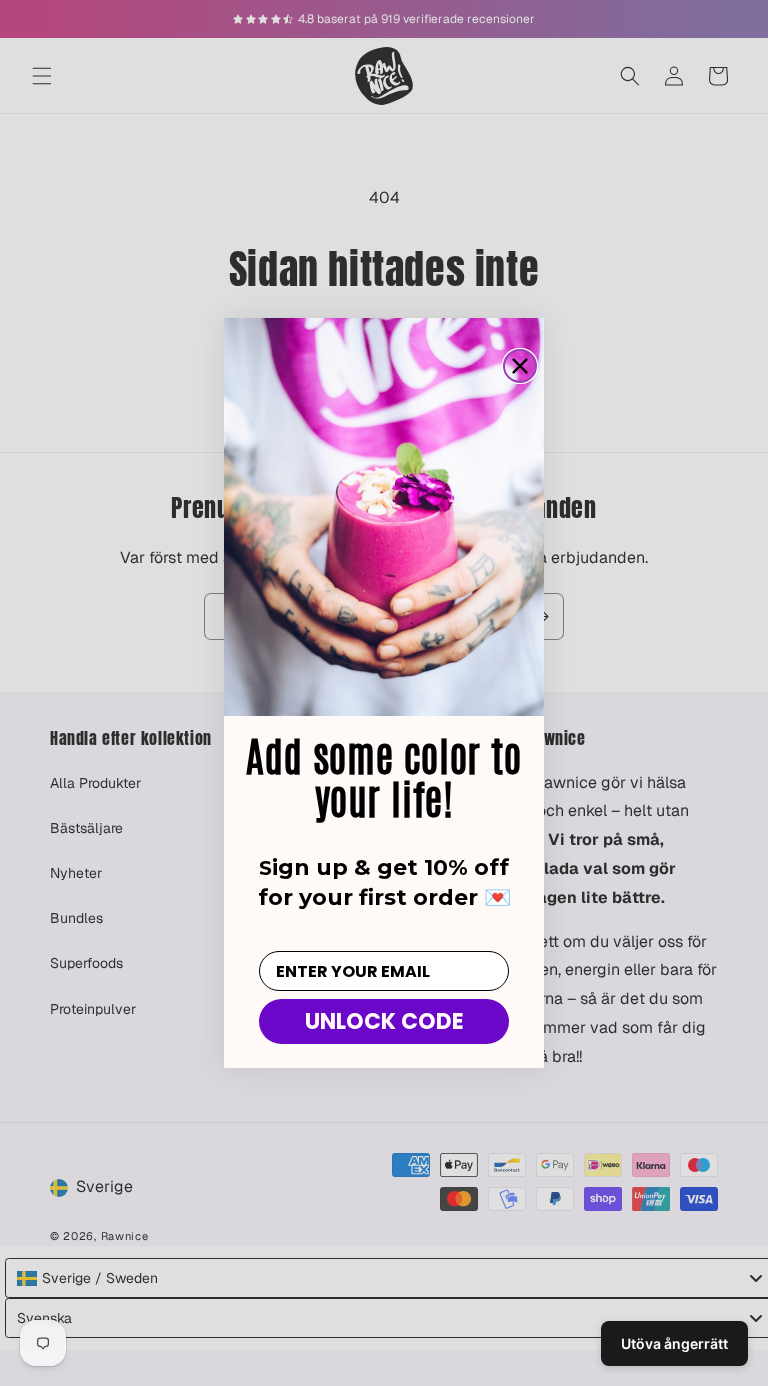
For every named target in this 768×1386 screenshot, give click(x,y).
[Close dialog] (520, 366)
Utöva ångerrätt (674, 1343)
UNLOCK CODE (384, 1021)
